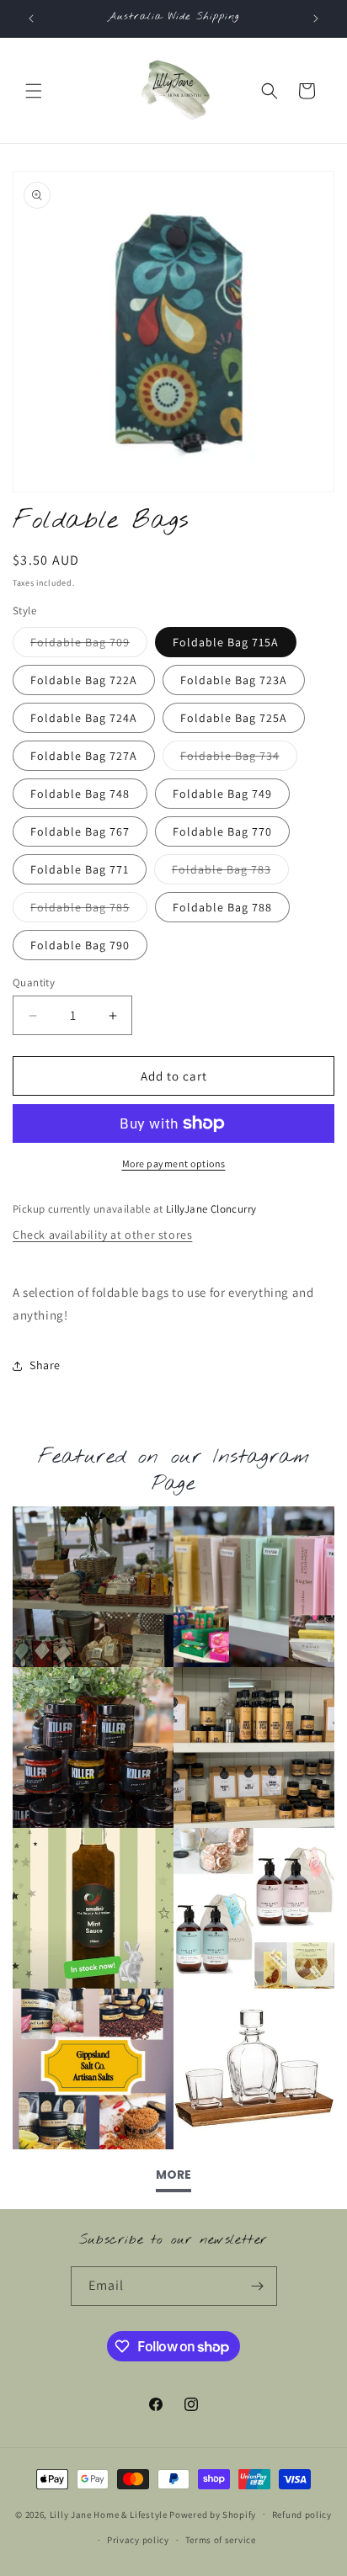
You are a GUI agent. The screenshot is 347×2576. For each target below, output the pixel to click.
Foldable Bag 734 (239, 759)
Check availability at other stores (102, 1235)
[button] (34, 91)
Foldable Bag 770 (222, 831)
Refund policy (302, 2515)
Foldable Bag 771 (80, 869)
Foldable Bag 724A (84, 718)
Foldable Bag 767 (80, 831)
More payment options (174, 1163)
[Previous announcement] (31, 19)
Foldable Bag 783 (230, 873)
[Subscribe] (258, 2286)
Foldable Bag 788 (222, 907)
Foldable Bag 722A (84, 680)
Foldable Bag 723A (234, 680)
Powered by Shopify (213, 2514)
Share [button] (45, 1365)
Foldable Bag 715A (226, 642)
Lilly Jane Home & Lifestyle (109, 2514)
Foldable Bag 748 (80, 794)
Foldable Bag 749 (222, 794)
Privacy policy (138, 2540)
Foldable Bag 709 (89, 645)
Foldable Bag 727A (84, 756)
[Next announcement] (316, 19)
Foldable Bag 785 (89, 911)
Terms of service (221, 2540)
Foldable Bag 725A (234, 718)
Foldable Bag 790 (80, 945)
